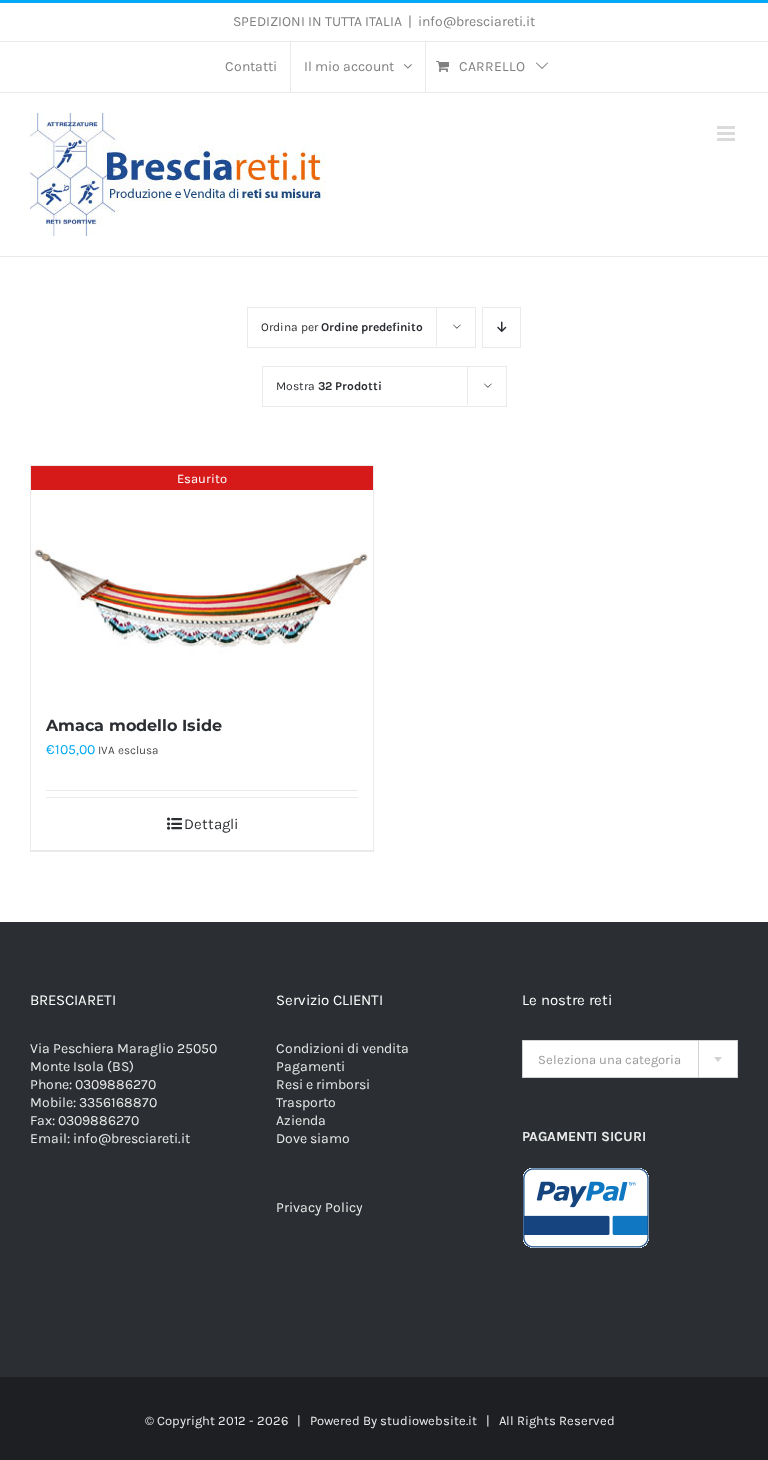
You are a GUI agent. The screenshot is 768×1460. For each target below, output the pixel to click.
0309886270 (115, 1084)
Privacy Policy (319, 1207)
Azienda (301, 1120)
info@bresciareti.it (476, 21)
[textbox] (630, 1060)
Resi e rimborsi (323, 1084)
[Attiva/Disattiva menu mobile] (727, 133)
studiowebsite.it (428, 1420)
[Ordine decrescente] (501, 327)
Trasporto (306, 1102)
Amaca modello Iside (134, 725)
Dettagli (211, 824)
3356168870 (118, 1102)
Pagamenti (310, 1066)
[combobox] (630, 1059)
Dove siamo (313, 1138)
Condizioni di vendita (342, 1048)
